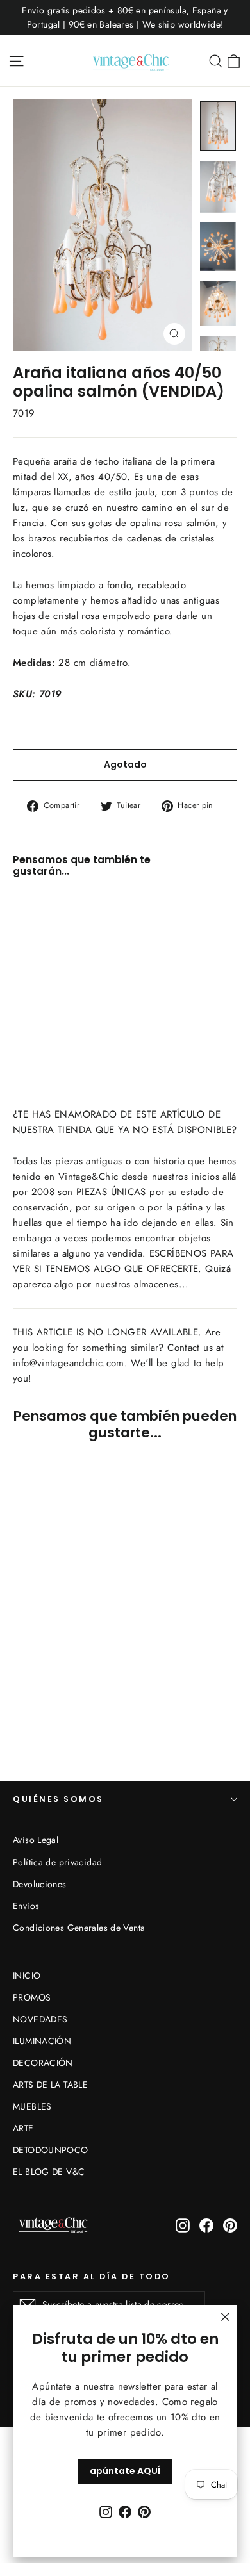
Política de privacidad (57, 1862)
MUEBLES (32, 2106)
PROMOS (32, 1997)
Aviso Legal (36, 1840)
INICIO (27, 1976)
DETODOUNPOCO (51, 2150)
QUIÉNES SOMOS (58, 1799)
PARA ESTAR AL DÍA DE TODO (92, 2276)
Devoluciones (40, 1884)
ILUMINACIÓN (42, 2041)
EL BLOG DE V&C (49, 2172)
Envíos (26, 1906)
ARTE (23, 2128)
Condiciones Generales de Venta (79, 1928)
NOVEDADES (40, 2019)
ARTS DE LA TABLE (50, 2085)
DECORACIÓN (43, 2063)
